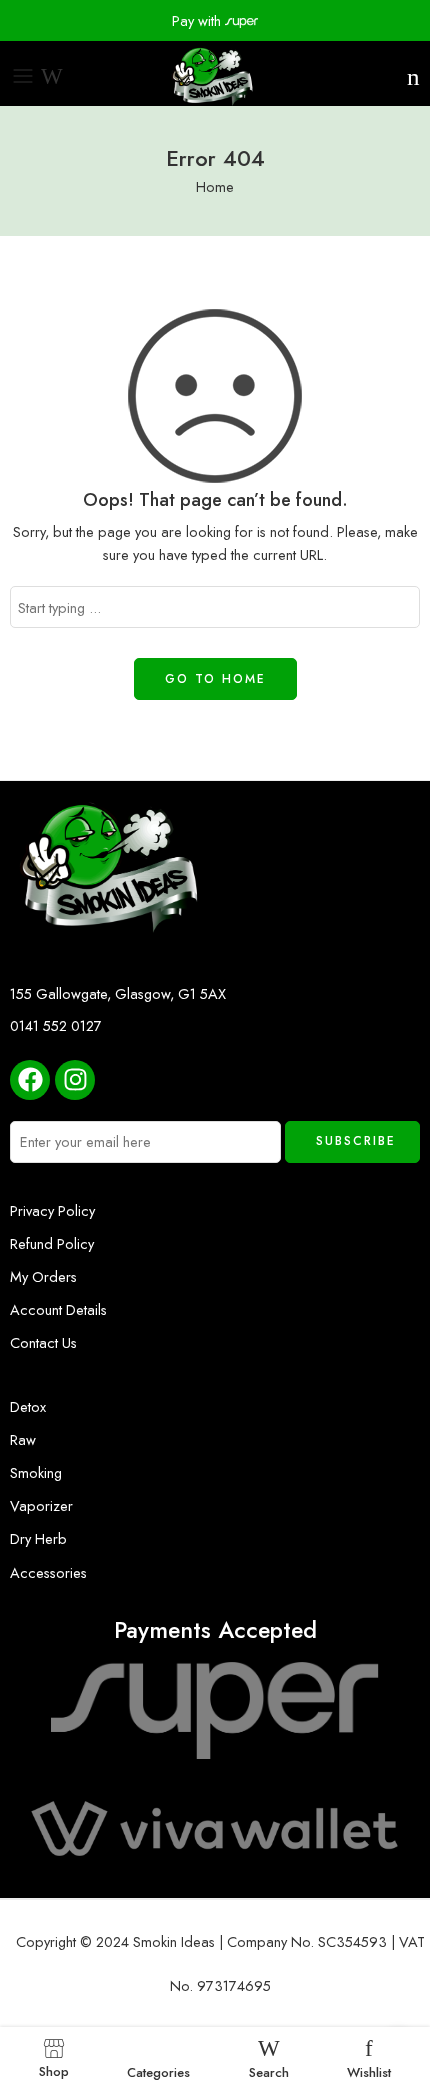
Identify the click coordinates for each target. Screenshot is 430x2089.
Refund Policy (52, 1243)
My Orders (43, 1276)
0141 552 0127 (56, 1025)
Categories (158, 2071)
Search (269, 2071)
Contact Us (43, 1342)
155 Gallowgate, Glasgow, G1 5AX (118, 993)
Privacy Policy (52, 1210)
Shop (54, 2070)
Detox (28, 1406)
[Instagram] (75, 1080)
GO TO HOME (215, 679)
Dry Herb (38, 1538)
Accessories (48, 1572)
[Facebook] (30, 1080)
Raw (23, 1439)
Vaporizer (41, 1505)
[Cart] (413, 76)
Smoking (36, 1472)
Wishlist (369, 2071)
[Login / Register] (392, 76)
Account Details (58, 1309)
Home (215, 186)
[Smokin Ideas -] (215, 76)
